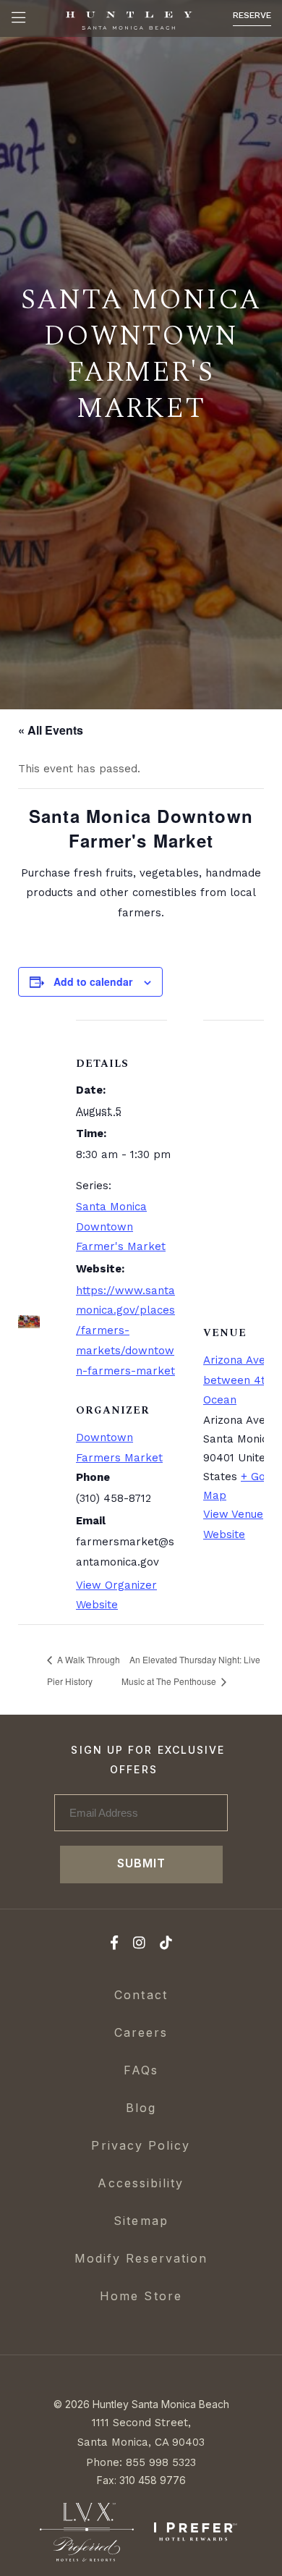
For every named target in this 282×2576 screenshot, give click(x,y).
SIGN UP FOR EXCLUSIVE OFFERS (148, 1760)
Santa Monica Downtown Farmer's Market (121, 1227)
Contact (141, 1995)
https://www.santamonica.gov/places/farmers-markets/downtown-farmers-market (125, 1331)
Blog (141, 2108)
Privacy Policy (141, 2145)
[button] (18, 18)
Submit (141, 1863)
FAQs (141, 2070)
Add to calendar (93, 981)
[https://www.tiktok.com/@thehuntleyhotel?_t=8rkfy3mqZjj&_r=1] (166, 1945)
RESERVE (252, 15)
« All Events (51, 730)
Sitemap (141, 2221)
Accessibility (141, 2183)
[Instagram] (139, 1945)
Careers (141, 2032)
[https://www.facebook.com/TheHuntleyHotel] (114, 1945)
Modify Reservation (141, 2258)
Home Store (141, 2296)
